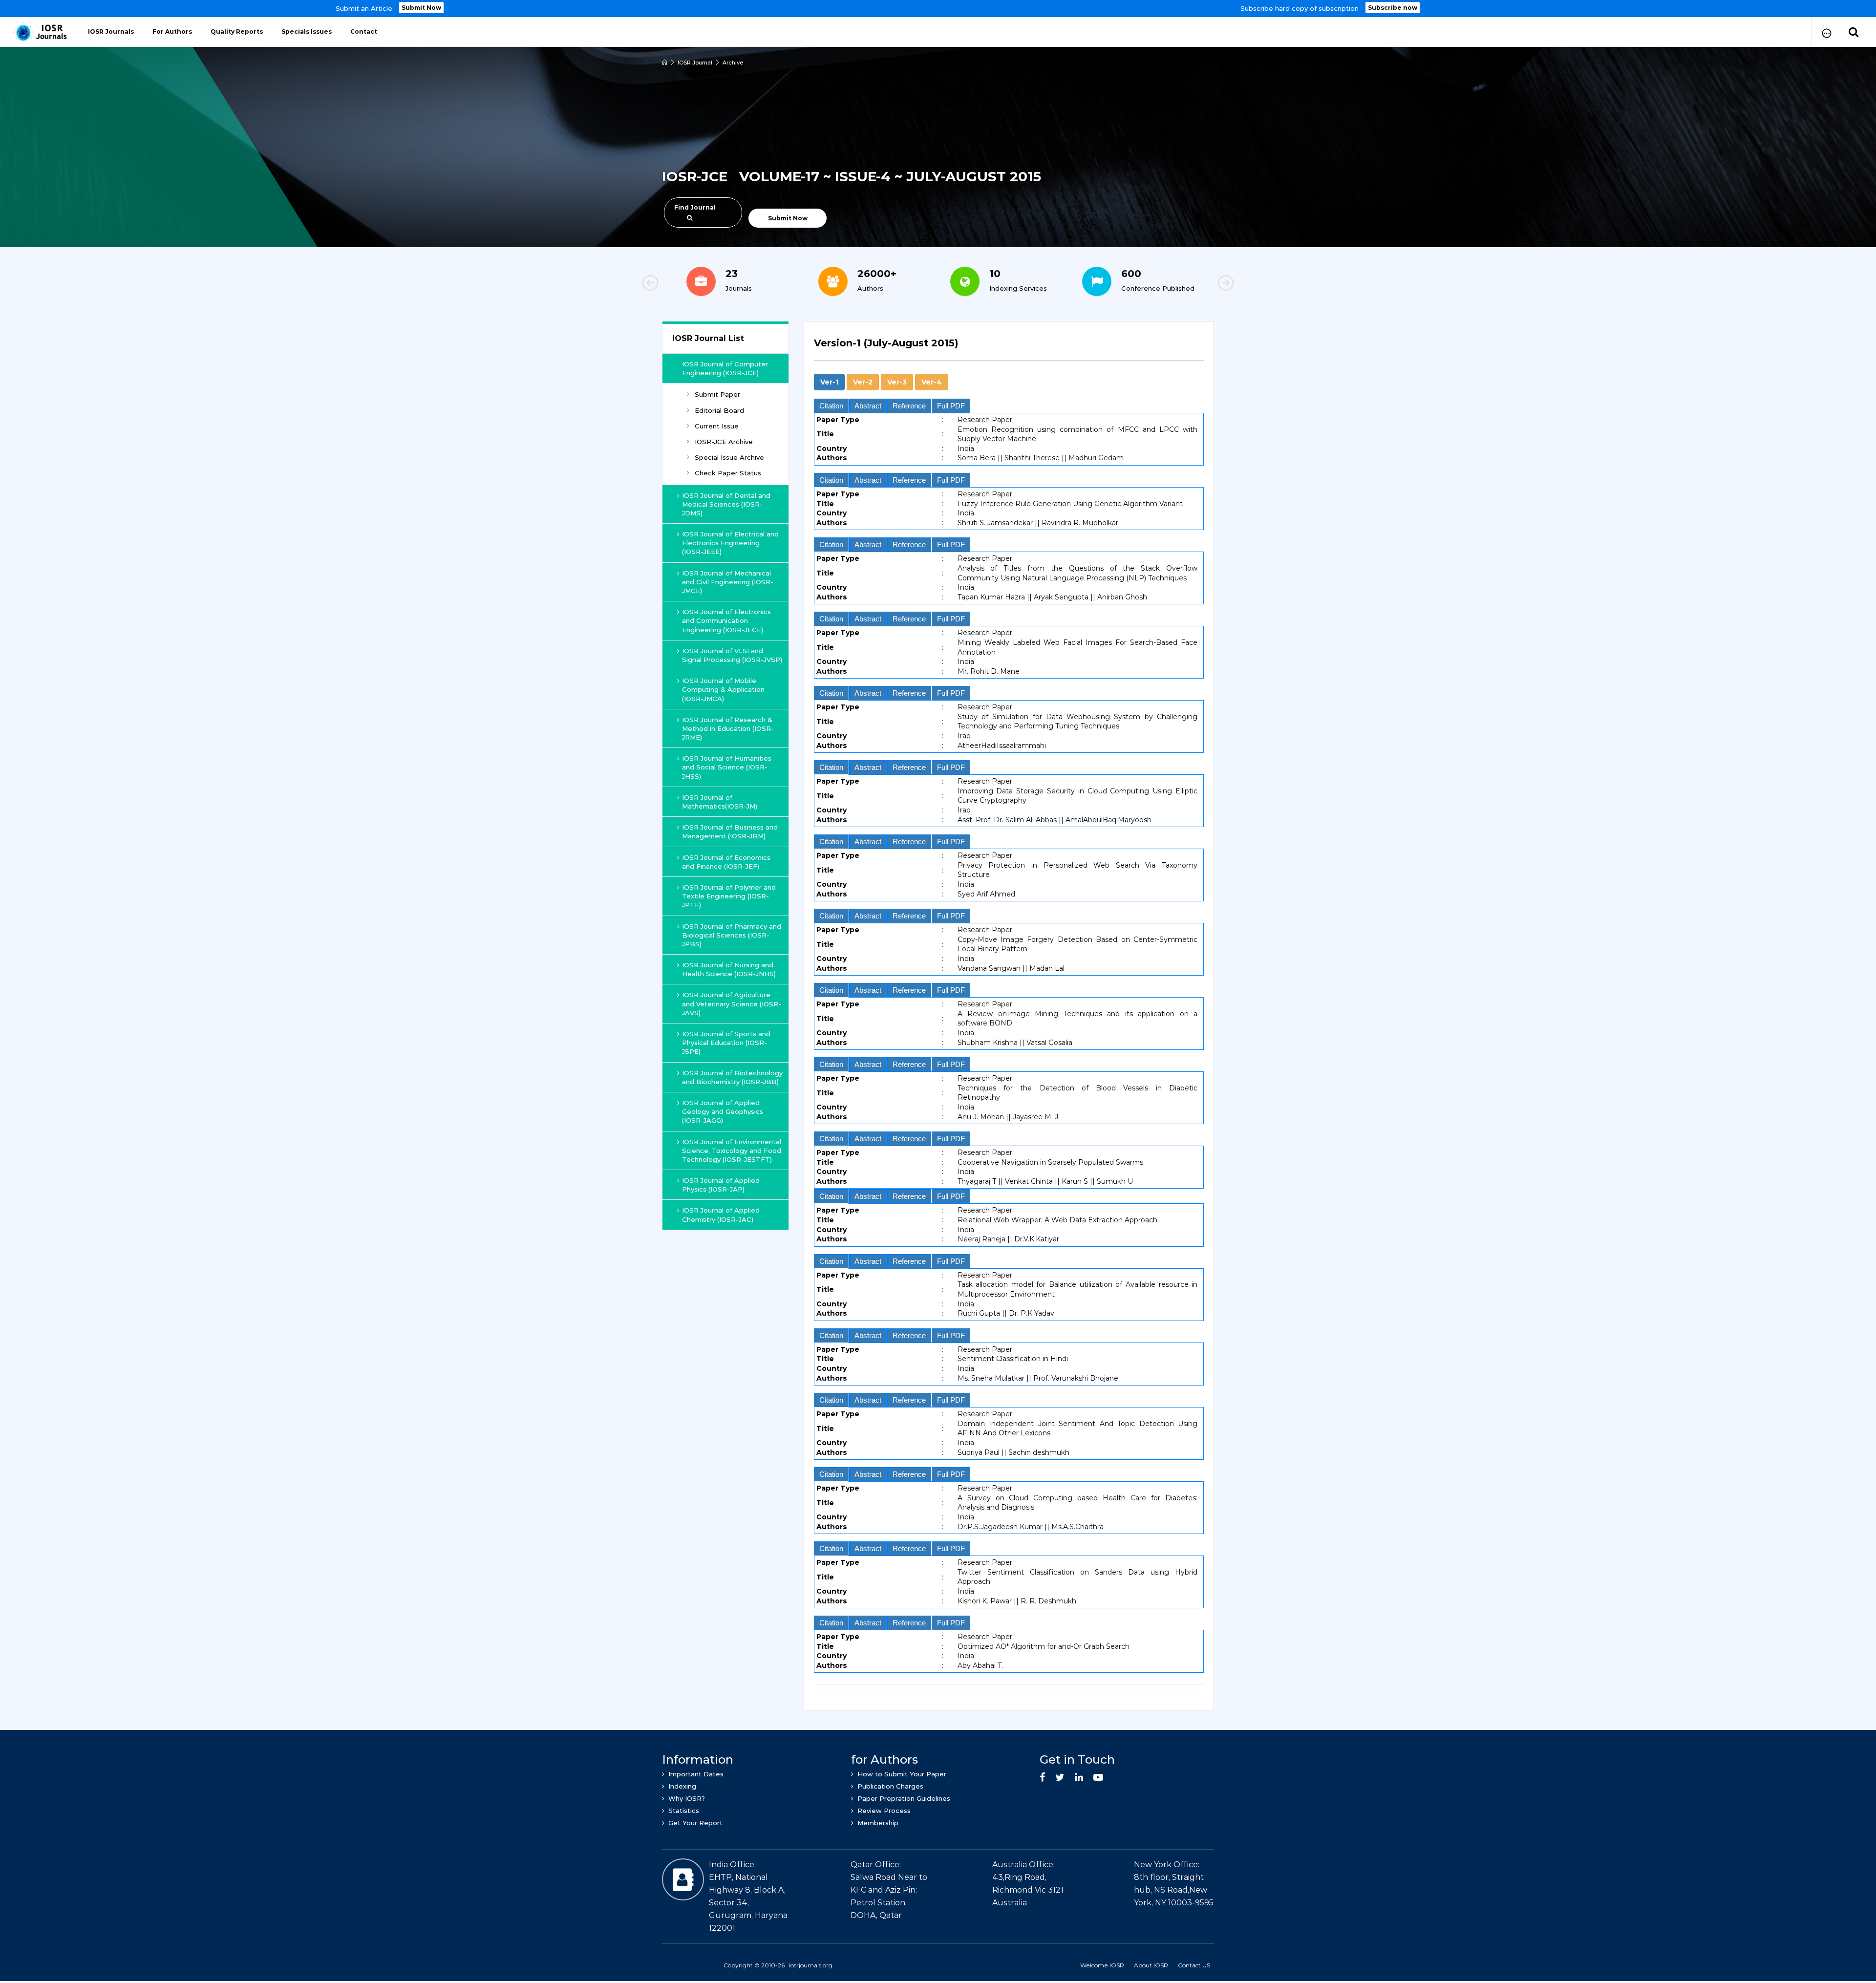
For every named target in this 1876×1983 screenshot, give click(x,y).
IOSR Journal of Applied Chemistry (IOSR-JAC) (721, 1215)
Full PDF (951, 406)
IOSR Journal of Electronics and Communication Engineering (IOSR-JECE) (726, 620)
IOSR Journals (111, 32)
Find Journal (695, 207)
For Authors (172, 32)
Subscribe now (1393, 8)
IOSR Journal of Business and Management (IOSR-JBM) (730, 832)
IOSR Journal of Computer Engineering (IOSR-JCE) (725, 368)
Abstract (868, 406)
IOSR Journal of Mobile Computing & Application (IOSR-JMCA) (723, 689)
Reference (909, 406)
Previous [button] (684, 284)
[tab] (1009, 349)
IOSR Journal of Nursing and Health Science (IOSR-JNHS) (729, 969)
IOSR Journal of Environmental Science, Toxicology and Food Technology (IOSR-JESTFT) (732, 1151)
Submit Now (421, 8)
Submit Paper (717, 394)
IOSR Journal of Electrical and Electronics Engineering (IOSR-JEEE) (730, 543)
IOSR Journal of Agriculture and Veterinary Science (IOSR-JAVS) (732, 1003)
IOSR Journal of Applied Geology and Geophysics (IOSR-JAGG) (723, 1111)
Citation (831, 406)
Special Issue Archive (729, 457)
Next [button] (1192, 284)
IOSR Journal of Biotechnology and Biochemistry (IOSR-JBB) (732, 1077)
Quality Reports (237, 32)
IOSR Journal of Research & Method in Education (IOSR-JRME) (728, 728)
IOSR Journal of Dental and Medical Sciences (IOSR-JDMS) (726, 504)
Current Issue (717, 426)
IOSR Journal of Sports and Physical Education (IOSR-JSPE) (726, 1043)
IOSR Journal (695, 63)
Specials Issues (307, 32)
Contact (364, 32)
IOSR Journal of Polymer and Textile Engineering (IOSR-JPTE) (729, 896)
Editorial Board (719, 410)
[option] (938, 9)
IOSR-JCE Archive (724, 442)
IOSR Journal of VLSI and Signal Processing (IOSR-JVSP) (732, 655)
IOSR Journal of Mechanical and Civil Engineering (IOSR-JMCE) (728, 582)
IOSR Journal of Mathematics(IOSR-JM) (720, 802)
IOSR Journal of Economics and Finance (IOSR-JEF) (726, 862)
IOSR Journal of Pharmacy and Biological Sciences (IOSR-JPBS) (732, 935)
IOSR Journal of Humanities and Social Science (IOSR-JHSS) (727, 767)
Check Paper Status (728, 473)
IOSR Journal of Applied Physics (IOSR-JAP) (721, 1185)
